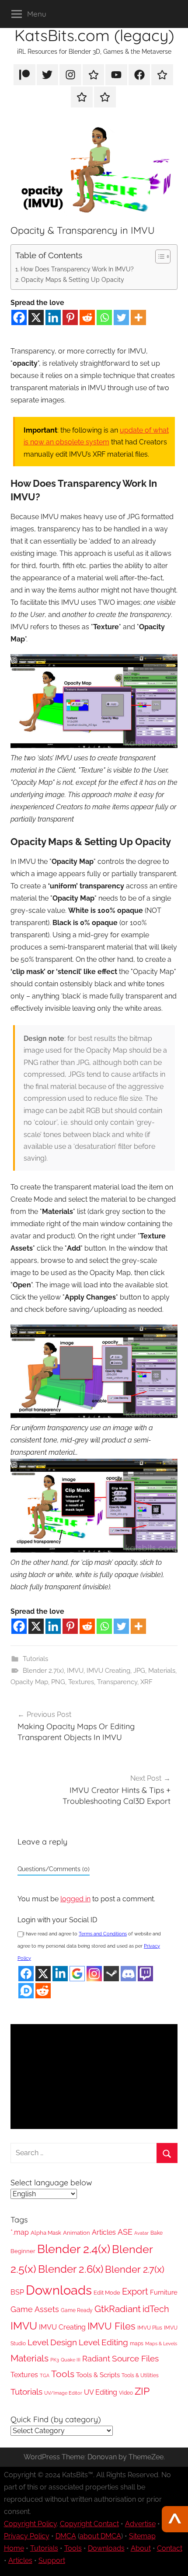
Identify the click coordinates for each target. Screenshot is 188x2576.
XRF (146, 1682)
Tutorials (35, 1659)
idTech (156, 2309)
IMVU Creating (108, 1671)
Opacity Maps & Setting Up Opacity (73, 279)
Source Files (135, 2359)
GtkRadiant (118, 2309)
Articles (104, 2232)
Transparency (117, 1682)
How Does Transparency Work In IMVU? (77, 269)
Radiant (96, 2359)
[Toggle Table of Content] (158, 257)
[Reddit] (87, 317)
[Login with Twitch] (145, 1974)
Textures (81, 1682)
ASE (125, 2232)
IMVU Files (111, 2326)
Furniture (164, 2292)
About (141, 2548)
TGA (45, 2376)
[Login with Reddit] (43, 1991)
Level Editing (103, 2342)
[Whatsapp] (104, 317)
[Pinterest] (70, 317)
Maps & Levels (161, 2344)
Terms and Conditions (103, 1934)
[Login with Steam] (111, 1974)
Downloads (59, 2290)
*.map (20, 2232)
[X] (36, 317)
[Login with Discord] (128, 1974)
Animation (77, 2233)
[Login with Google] (77, 1974)
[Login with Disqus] (26, 1991)
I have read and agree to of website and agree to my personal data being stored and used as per (89, 1946)
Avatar (141, 2233)
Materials (162, 1671)
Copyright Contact (89, 2524)
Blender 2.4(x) (74, 2249)
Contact (170, 2548)
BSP (17, 2292)
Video (126, 2393)
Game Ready (77, 2310)
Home (14, 2548)
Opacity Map (29, 1682)
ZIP (142, 2391)
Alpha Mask (46, 2233)
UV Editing (101, 2392)
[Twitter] (121, 317)
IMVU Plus (150, 2328)
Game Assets (35, 2309)
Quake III (71, 2360)
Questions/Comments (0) (54, 1869)
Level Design (52, 2342)
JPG (139, 1671)
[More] (138, 317)
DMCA (66, 2536)
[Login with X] (43, 1974)
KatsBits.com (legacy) (94, 35)
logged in (75, 1899)
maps (137, 2344)
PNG (58, 1682)
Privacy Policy (27, 2536)
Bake (157, 2233)
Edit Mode (107, 2293)
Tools (63, 2374)
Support (52, 2560)
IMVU (75, 1671)
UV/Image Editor (63, 2393)
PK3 (55, 2360)
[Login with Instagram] (94, 1974)
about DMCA (100, 2536)
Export (135, 2292)
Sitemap (142, 2536)
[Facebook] (19, 317)
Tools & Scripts (98, 2375)
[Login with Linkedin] (60, 1974)
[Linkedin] (53, 317)
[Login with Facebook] (26, 1974)
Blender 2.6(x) (71, 2269)
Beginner (23, 2251)
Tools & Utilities (140, 2375)
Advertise (140, 2524)
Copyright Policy (30, 2524)
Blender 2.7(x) (43, 1671)
